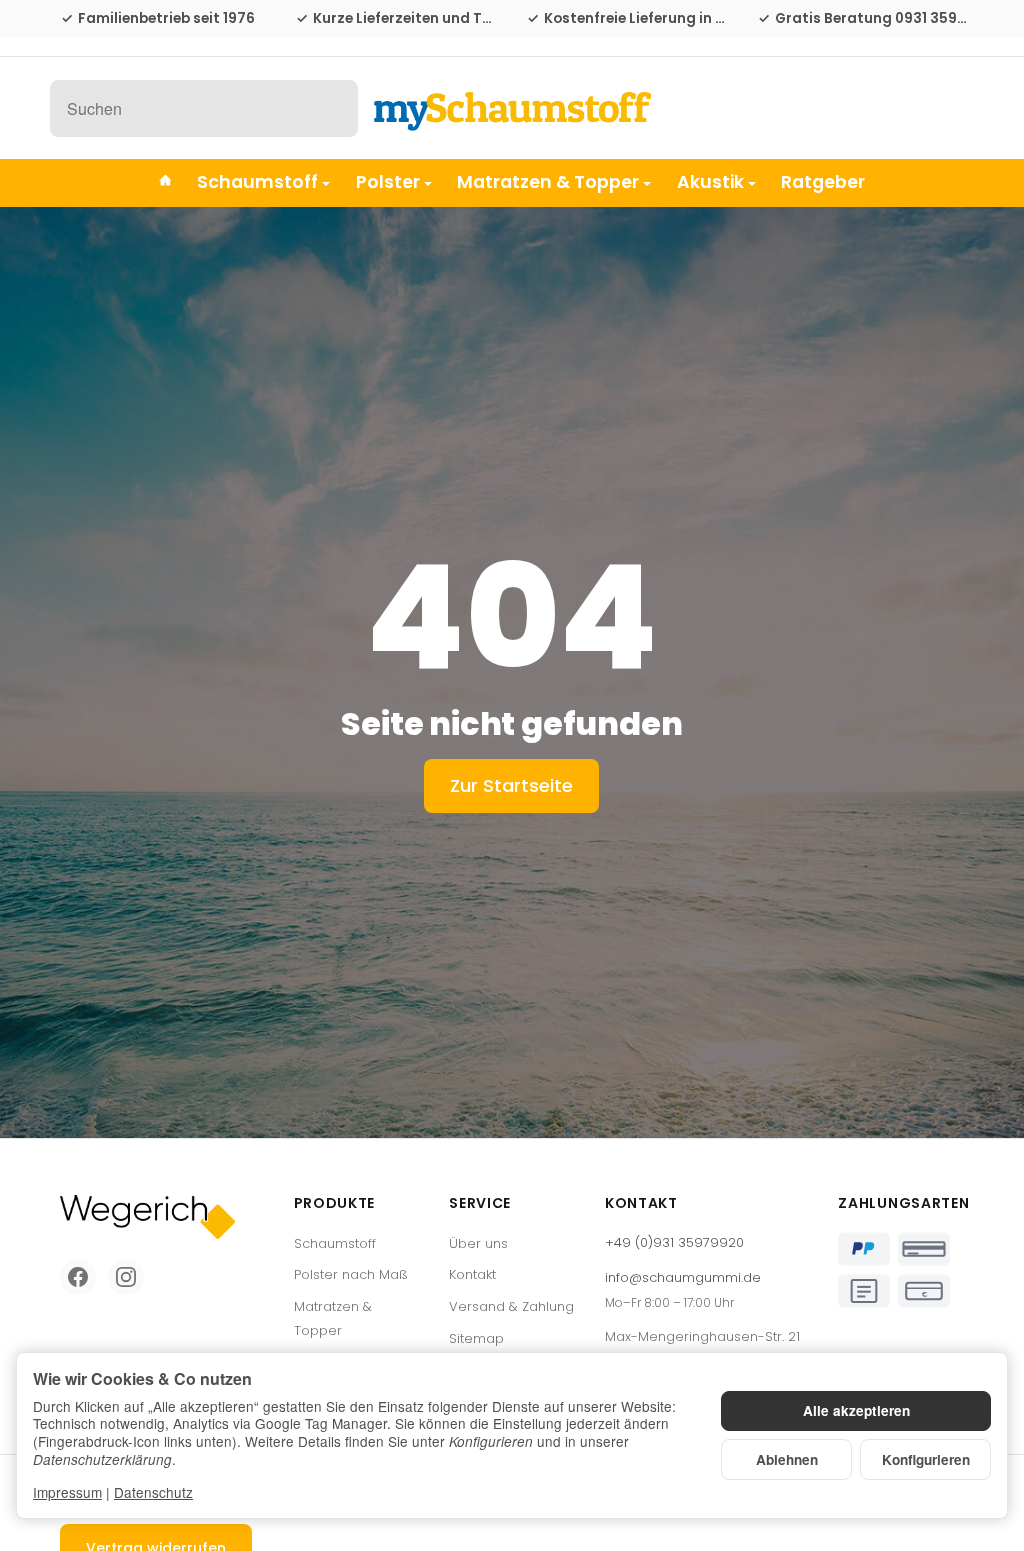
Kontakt (472, 1274)
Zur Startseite (511, 785)
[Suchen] (332, 108)
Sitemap (476, 1338)
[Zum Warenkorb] (955, 108)
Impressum (67, 1492)
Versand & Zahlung (511, 1306)
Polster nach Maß (351, 1274)
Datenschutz (153, 1492)
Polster (388, 182)
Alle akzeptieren (856, 1410)
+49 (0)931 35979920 (674, 1242)
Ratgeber (823, 182)
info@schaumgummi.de (683, 1277)
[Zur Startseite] (511, 108)
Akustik (710, 182)
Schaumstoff (257, 182)
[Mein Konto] (906, 108)
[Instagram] (126, 1277)
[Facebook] (78, 1277)
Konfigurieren (926, 1459)
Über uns (478, 1243)
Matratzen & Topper (548, 182)
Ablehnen (787, 1459)
